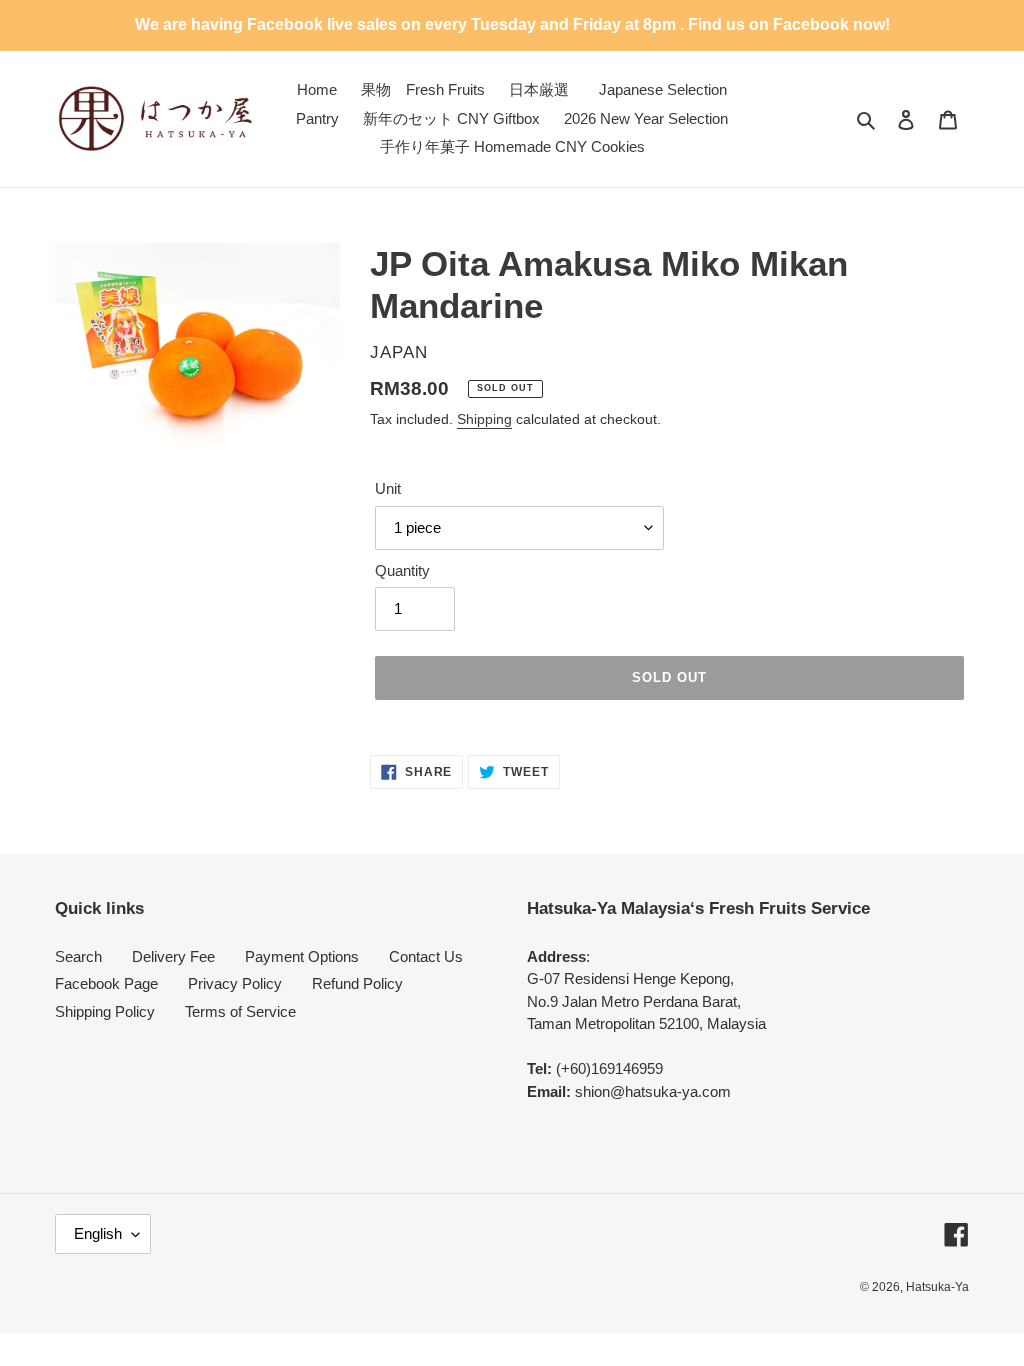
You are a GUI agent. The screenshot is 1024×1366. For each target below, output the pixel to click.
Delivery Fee (173, 956)
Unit (388, 488)
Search (78, 956)
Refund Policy (357, 983)
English (98, 1233)
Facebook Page (106, 983)
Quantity (402, 570)
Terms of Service (240, 1011)
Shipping (484, 419)
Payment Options (302, 956)
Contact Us (426, 956)
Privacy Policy (235, 983)
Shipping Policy (105, 1011)
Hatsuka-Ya (937, 1287)
